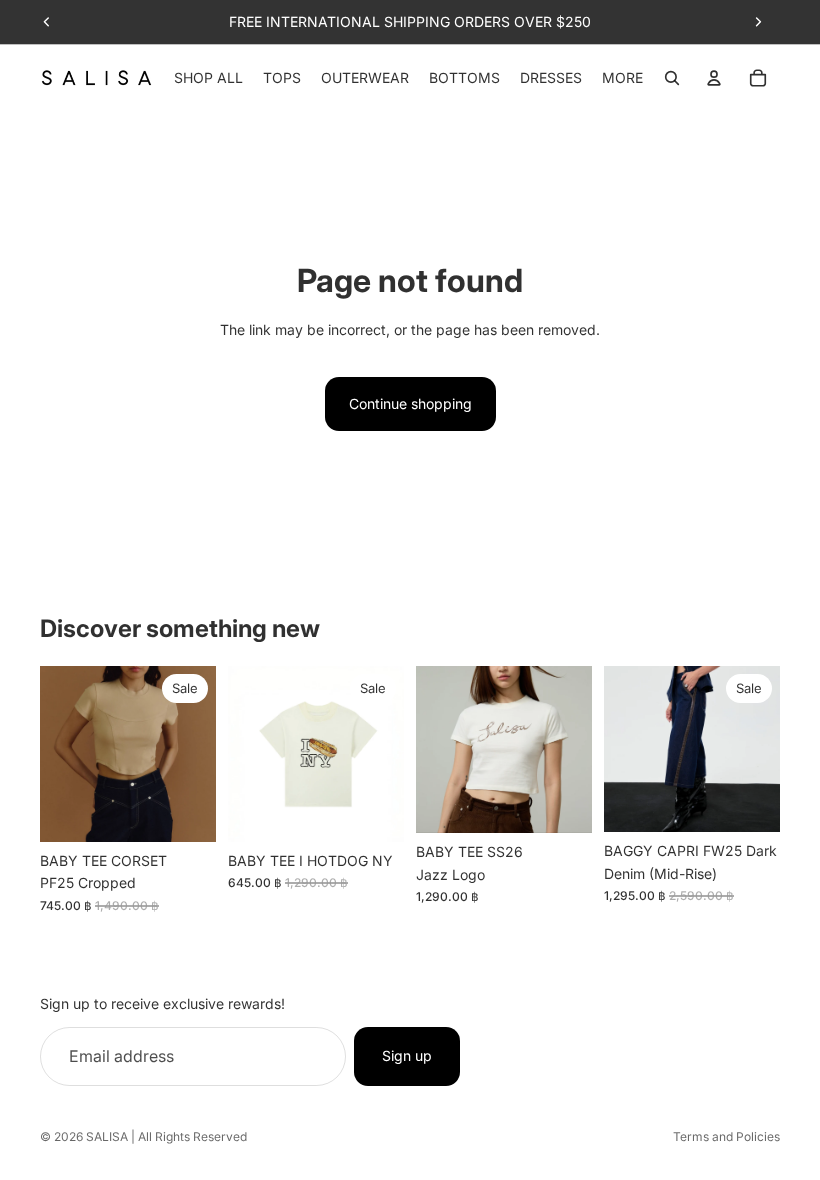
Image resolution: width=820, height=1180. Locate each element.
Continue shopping (410, 403)
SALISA (107, 1136)
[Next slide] (758, 22)
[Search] (672, 78)
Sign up (407, 1055)
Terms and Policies (726, 1136)
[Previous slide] (47, 22)
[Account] (714, 78)
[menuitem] (622, 78)
